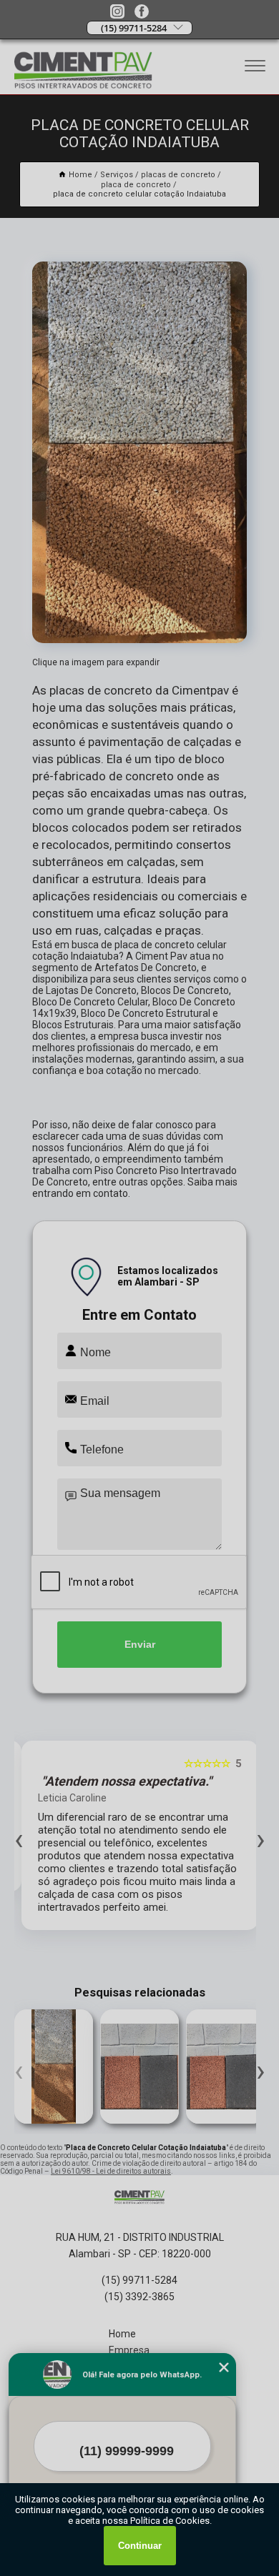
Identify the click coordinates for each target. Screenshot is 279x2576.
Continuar (140, 2546)
